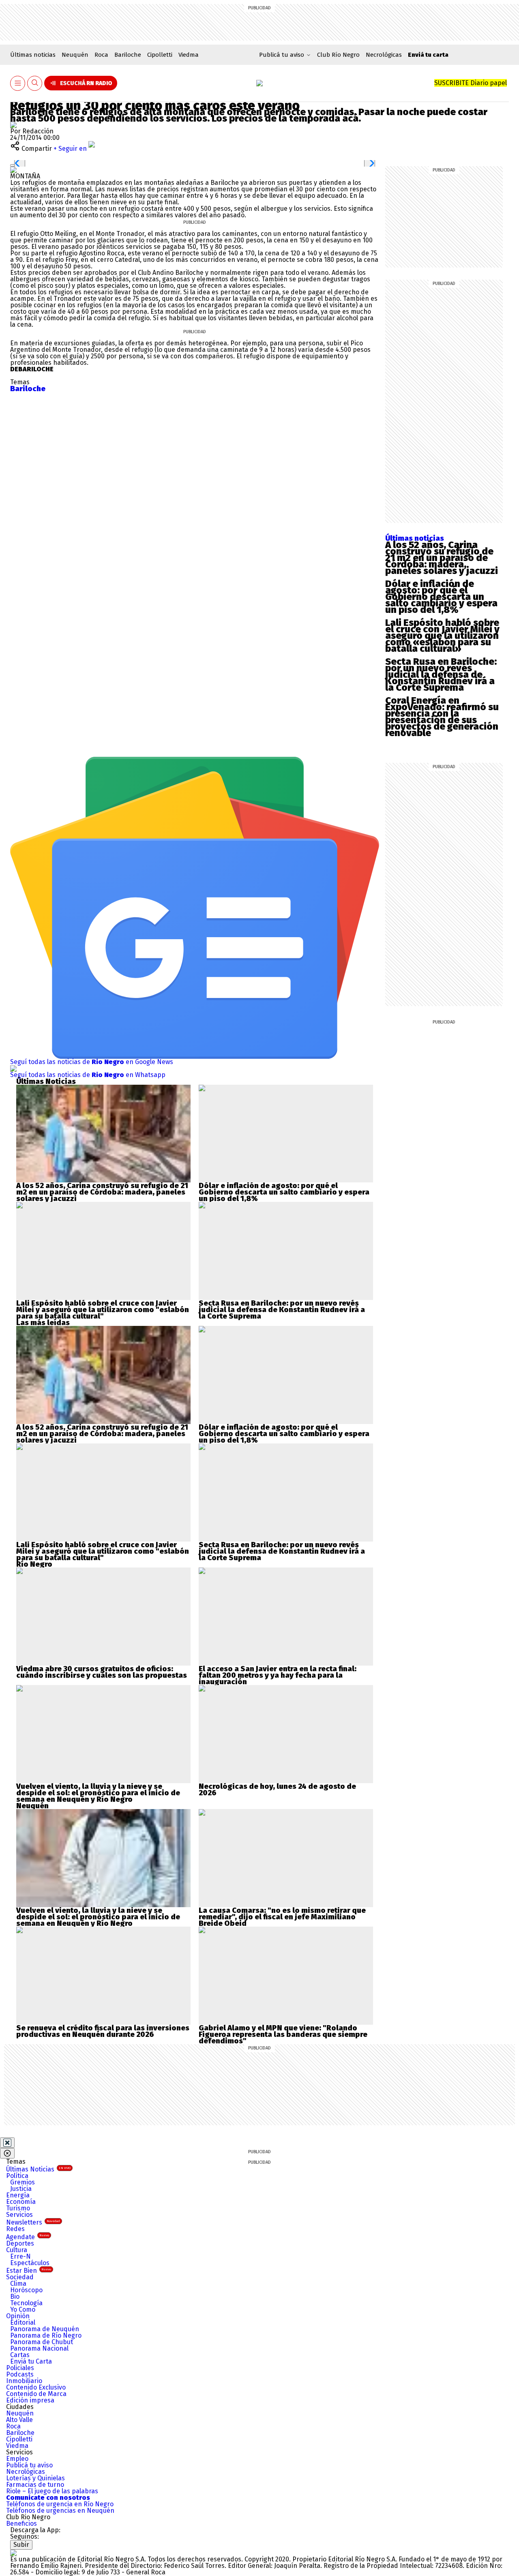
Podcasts (20, 2374)
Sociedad (20, 2277)
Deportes (20, 2243)
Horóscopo (26, 2290)
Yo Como (23, 2309)
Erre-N (20, 2256)
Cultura (17, 2250)
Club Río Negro (338, 55)
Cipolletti (160, 55)
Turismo (18, 2208)
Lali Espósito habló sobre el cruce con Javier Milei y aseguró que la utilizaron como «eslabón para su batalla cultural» (442, 636)
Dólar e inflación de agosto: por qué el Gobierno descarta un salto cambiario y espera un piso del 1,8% (441, 597)
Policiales (20, 2368)
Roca (101, 55)
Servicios (19, 2215)
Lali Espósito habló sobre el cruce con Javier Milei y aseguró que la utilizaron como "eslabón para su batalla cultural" (103, 1310)
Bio (15, 2297)
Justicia (21, 2189)
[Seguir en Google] (13, 170)
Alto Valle (19, 2420)
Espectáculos (30, 2263)
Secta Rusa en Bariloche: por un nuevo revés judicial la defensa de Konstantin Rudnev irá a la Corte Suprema (441, 675)
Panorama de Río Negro (46, 2335)
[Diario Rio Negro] (13, 2553)
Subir (21, 2545)
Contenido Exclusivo (36, 2387)
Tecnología (26, 2303)
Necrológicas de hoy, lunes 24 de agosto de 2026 (277, 1790)
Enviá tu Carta (31, 2361)
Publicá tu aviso (29, 2465)
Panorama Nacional (39, 2348)
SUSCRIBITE (471, 83)
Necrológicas (384, 55)
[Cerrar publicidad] (7, 2143)
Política (17, 2176)
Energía (18, 2195)
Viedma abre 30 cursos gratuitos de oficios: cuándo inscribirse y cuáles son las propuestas (102, 1672)
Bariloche (128, 55)
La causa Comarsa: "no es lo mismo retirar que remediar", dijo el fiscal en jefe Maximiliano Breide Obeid (282, 1917)
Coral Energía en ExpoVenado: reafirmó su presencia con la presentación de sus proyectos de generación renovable (442, 717)
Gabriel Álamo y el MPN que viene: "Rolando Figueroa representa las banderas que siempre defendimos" (283, 2034)
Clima (18, 2284)
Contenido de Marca (36, 2394)
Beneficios (21, 2524)
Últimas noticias (33, 55)
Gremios (23, 2182)
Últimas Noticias (38, 2169)
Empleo (17, 2459)
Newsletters (33, 2222)
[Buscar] (35, 83)
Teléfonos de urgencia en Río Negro (60, 2504)
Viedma (189, 55)
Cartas (20, 2355)
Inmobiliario (24, 2381)
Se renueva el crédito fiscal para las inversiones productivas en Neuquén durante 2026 (103, 2031)
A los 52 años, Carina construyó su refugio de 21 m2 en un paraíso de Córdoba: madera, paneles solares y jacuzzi (442, 558)
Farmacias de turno (35, 2485)
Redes (15, 2229)
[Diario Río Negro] (259, 83)
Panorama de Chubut (42, 2342)
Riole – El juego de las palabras (52, 2491)
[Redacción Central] (13, 125)
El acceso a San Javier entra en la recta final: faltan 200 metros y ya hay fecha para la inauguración (278, 1675)
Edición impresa (30, 2400)
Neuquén (75, 55)
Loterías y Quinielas (35, 2478)
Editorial (23, 2322)
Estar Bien (29, 2271)
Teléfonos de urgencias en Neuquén (60, 2511)
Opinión (18, 2316)
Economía (21, 2202)
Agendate (28, 2237)
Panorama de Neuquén (45, 2329)
